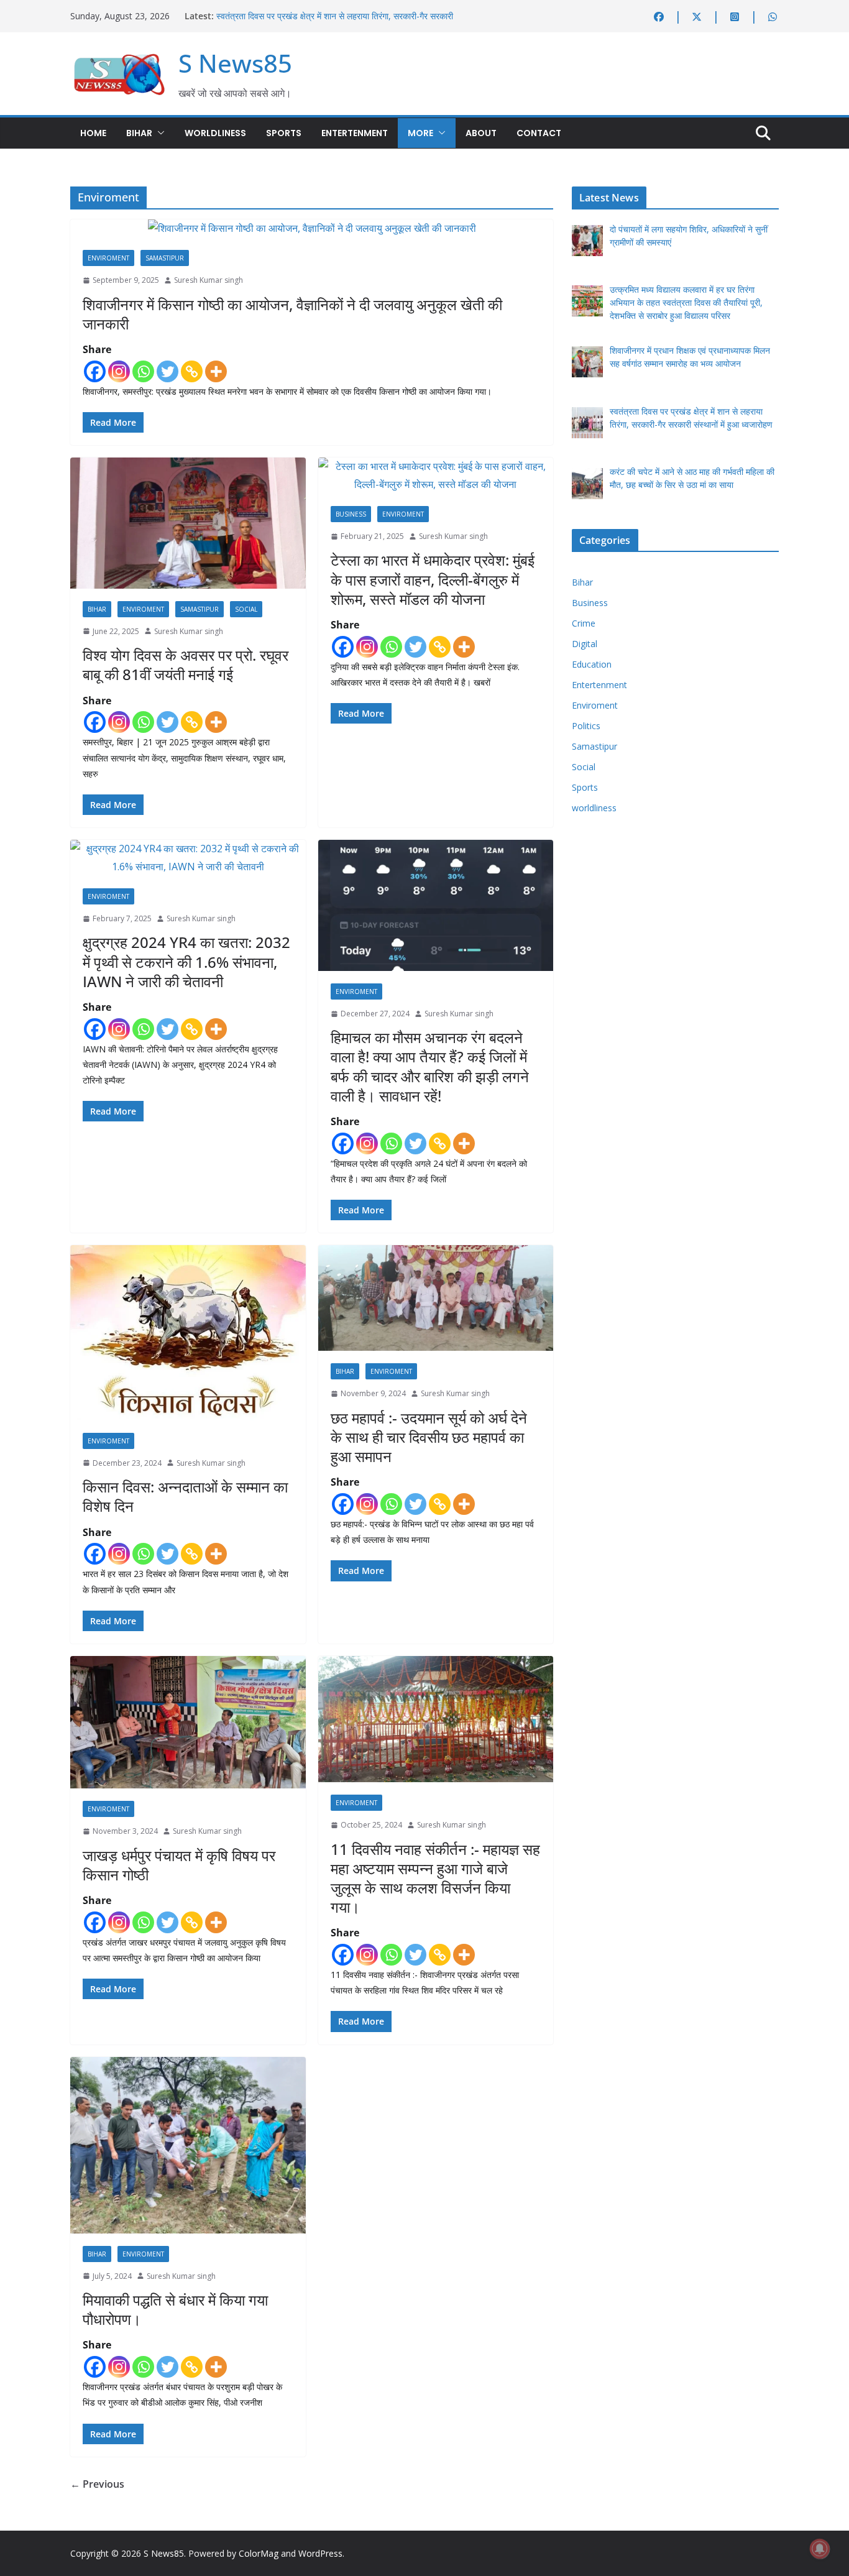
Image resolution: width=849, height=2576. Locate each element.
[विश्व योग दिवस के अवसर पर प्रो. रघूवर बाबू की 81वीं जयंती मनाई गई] (188, 523)
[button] (158, 133)
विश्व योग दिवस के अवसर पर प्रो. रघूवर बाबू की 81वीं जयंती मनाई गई (186, 665)
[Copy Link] (192, 371)
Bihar (139, 133)
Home (93, 133)
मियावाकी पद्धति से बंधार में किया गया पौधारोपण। (175, 2309)
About (481, 133)
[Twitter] (168, 371)
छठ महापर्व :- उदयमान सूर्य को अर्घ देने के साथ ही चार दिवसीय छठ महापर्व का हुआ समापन (429, 1437)
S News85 (235, 63)
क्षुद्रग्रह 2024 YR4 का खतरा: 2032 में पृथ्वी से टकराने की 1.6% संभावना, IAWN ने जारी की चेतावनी (186, 961)
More (420, 133)
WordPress (320, 2553)
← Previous (97, 2484)
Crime (584, 623)
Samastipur (165, 258)
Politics (586, 726)
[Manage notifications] (820, 2549)
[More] (216, 371)
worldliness (215, 133)
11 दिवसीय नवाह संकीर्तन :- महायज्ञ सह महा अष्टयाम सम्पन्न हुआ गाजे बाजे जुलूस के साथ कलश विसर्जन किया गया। (435, 1878)
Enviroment (108, 258)
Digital (585, 644)
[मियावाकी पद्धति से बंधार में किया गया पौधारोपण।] (188, 2145)
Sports (284, 133)
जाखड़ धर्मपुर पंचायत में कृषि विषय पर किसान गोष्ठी (179, 1865)
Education (592, 664)
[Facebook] (95, 371)
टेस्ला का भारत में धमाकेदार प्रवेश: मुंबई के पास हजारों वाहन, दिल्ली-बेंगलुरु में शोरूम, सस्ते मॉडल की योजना (433, 579)
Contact (539, 133)
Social (246, 609)
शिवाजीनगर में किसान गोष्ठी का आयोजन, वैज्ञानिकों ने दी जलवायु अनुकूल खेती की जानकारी (292, 314)
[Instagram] (119, 371)
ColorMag (259, 2553)
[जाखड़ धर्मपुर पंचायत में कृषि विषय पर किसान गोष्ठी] (188, 1722)
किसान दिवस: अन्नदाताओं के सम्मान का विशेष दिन (185, 1496)
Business (351, 514)
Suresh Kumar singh (209, 280)
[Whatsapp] (143, 371)
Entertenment (355, 133)
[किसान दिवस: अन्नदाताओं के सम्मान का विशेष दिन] (188, 1332)
